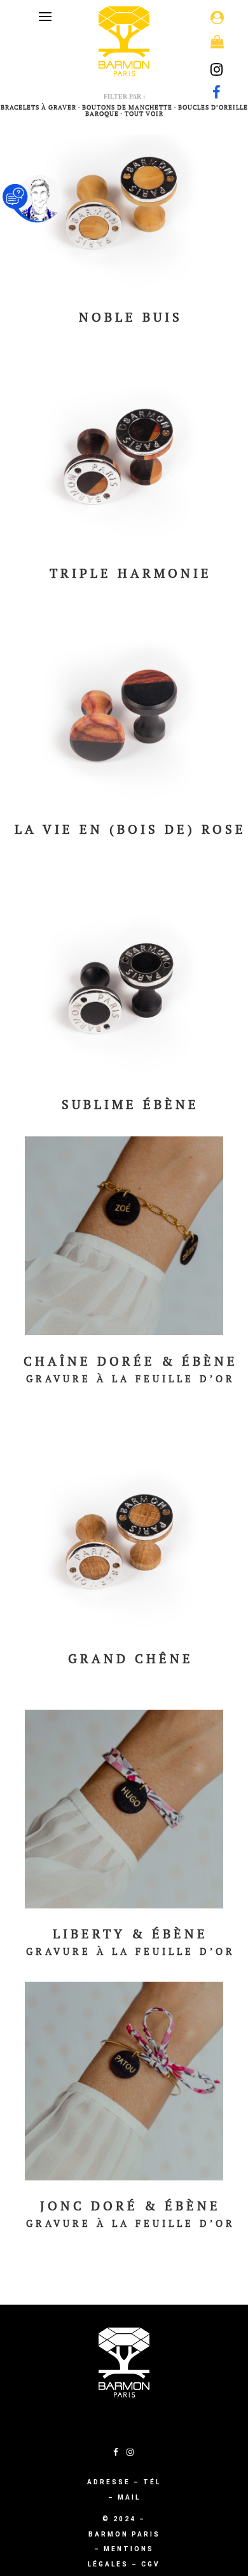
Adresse (109, 2482)
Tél (152, 2482)
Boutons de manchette (127, 107)
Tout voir (144, 114)
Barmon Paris (124, 2534)
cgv (151, 2564)
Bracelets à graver (38, 107)
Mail (129, 2497)
